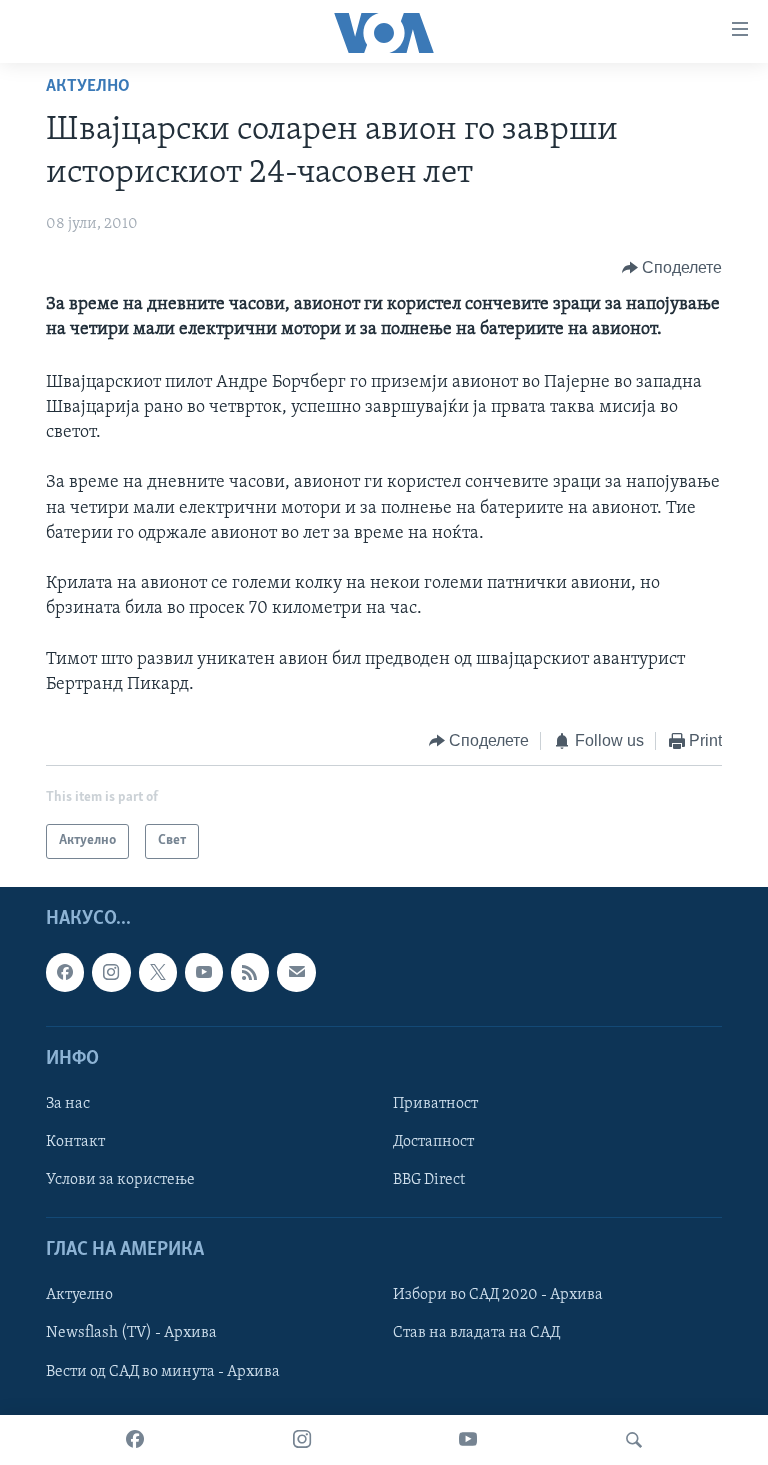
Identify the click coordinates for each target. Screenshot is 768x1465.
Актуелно (88, 87)
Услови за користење (120, 1180)
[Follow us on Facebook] (65, 972)
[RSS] (250, 972)
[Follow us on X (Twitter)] (158, 972)
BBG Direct (429, 1180)
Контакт (75, 1142)
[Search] (634, 1440)
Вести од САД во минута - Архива (163, 1371)
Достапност (433, 1142)
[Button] (672, 268)
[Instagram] (302, 1440)
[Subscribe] (296, 972)
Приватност (435, 1104)
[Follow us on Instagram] (111, 972)
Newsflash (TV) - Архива (131, 1333)
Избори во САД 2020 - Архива (498, 1295)
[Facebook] (135, 1440)
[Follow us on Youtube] (204, 972)
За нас (68, 1104)
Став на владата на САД (476, 1333)
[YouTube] (468, 1440)
